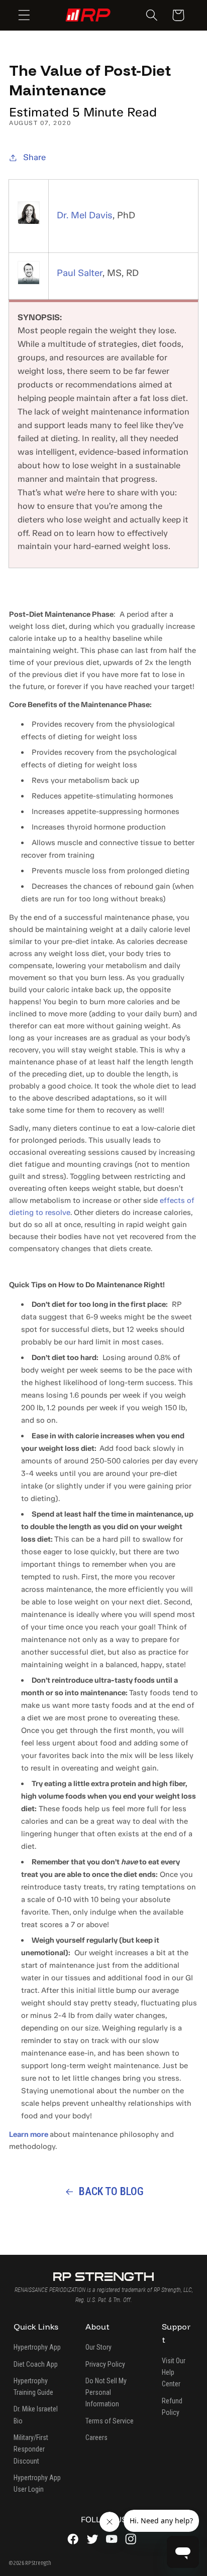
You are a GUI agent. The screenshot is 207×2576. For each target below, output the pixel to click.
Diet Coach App (36, 2364)
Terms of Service (110, 2421)
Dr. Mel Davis (85, 215)
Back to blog (111, 2191)
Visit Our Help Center (174, 2372)
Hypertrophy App (37, 2347)
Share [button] (34, 157)
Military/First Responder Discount (31, 2449)
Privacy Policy (105, 2364)
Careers (96, 2437)
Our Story (98, 2347)
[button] (24, 15)
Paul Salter (80, 273)
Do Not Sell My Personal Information (106, 2393)
